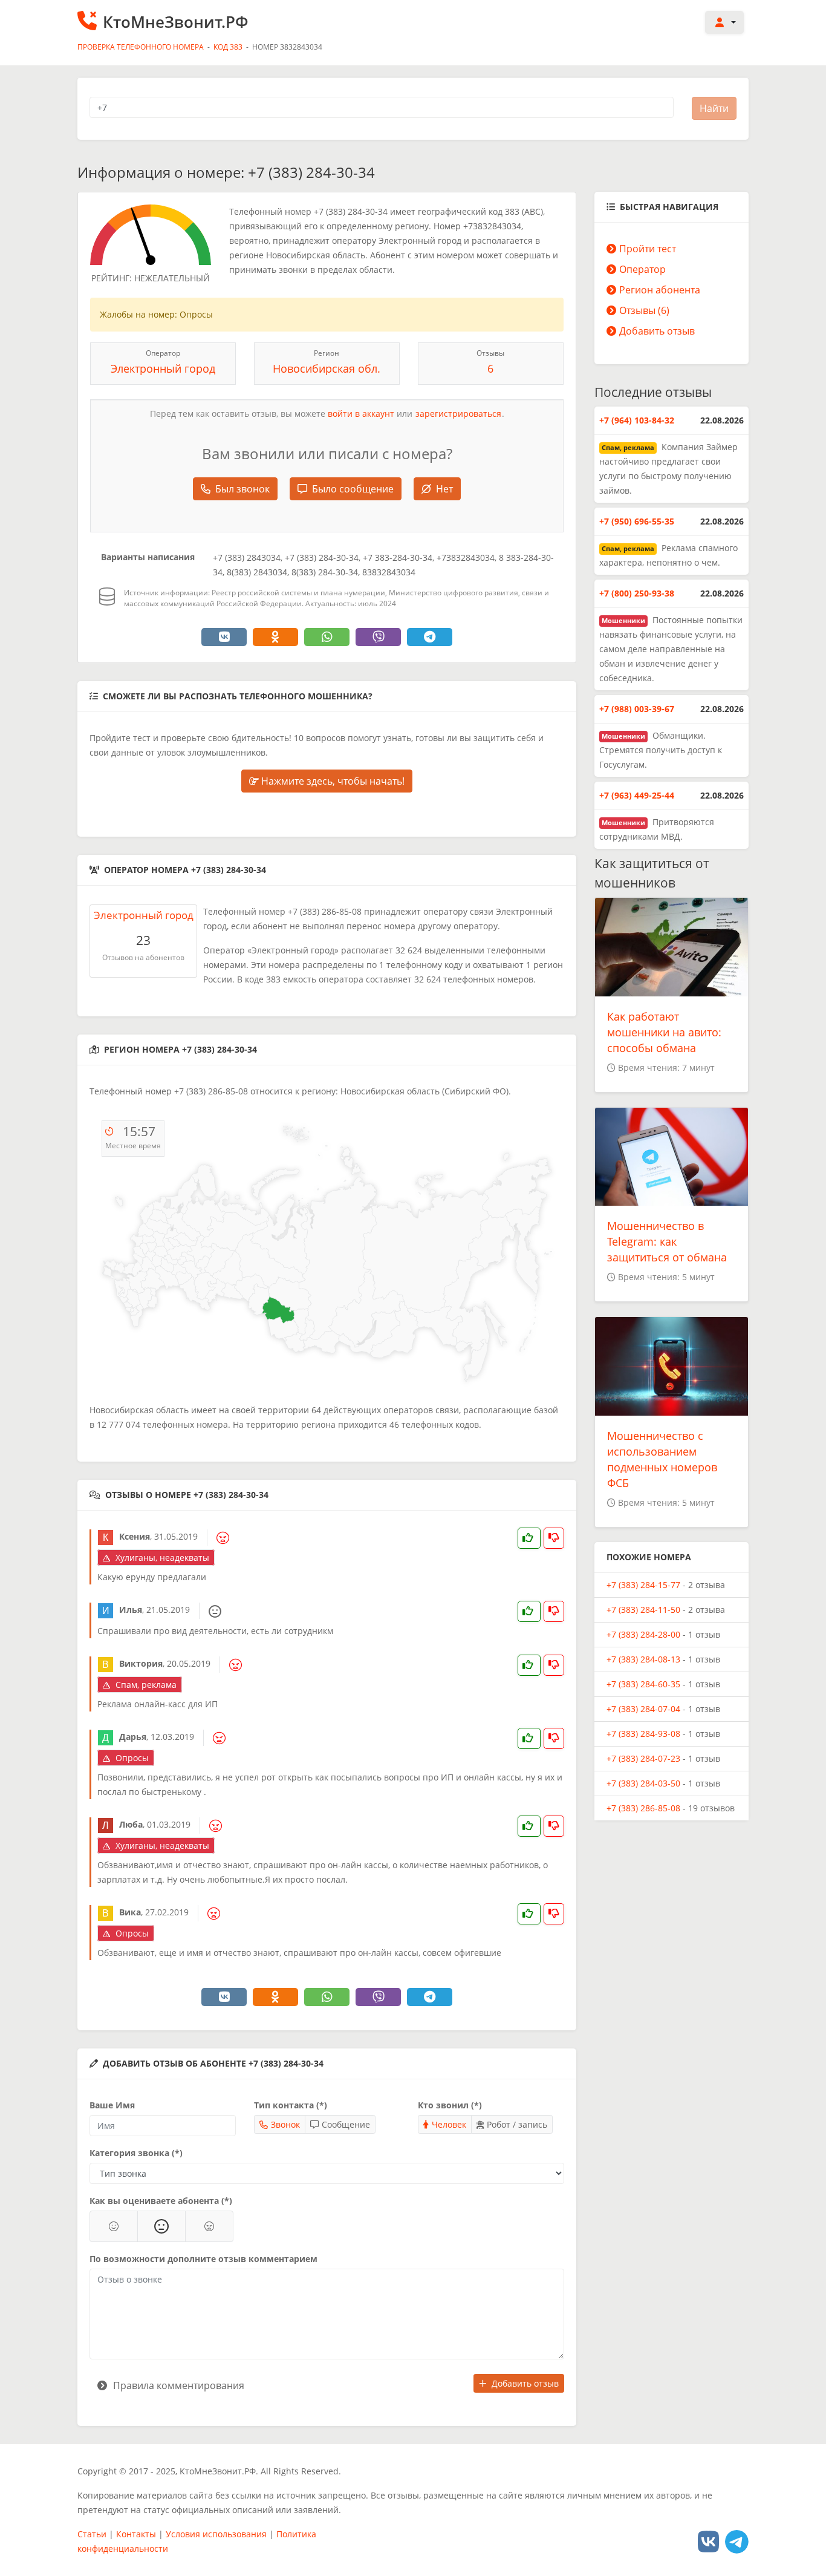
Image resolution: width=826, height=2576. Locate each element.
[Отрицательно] (209, 2226)
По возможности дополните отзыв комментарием (203, 2259)
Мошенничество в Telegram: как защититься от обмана (667, 1241)
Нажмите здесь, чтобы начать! (332, 781)
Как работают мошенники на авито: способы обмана (664, 1032)
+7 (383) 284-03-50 (643, 1783)
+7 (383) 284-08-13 (643, 1659)
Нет (444, 489)
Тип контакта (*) (291, 2105)
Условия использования (216, 2534)
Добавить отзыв (525, 2383)
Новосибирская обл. (327, 368)
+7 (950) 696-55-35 (637, 521)
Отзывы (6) (644, 310)
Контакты (136, 2534)
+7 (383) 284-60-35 (643, 1684)
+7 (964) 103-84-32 (637, 420)
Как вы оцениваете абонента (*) (161, 2201)
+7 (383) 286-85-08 (643, 1808)
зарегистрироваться (458, 414)
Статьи (92, 2534)
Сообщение (346, 2124)
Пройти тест (648, 249)
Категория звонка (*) (136, 2153)
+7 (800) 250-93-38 (637, 593)
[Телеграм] (737, 2541)
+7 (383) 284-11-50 (643, 1610)
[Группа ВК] (708, 2541)
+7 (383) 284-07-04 (643, 1709)
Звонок (285, 2124)
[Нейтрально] (161, 2226)
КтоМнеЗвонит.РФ (176, 22)
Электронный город (163, 368)
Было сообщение (353, 489)
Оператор (642, 269)
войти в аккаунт (361, 414)
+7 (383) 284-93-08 (643, 1734)
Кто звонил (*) (450, 2105)
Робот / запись (517, 2124)
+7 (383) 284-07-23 (643, 1758)
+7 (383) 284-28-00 (643, 1634)
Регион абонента (660, 290)
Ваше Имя (112, 2105)
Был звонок (242, 489)
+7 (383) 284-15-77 (643, 1585)
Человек (449, 2124)
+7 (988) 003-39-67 (637, 709)
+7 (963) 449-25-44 (637, 795)
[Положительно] (114, 2226)
